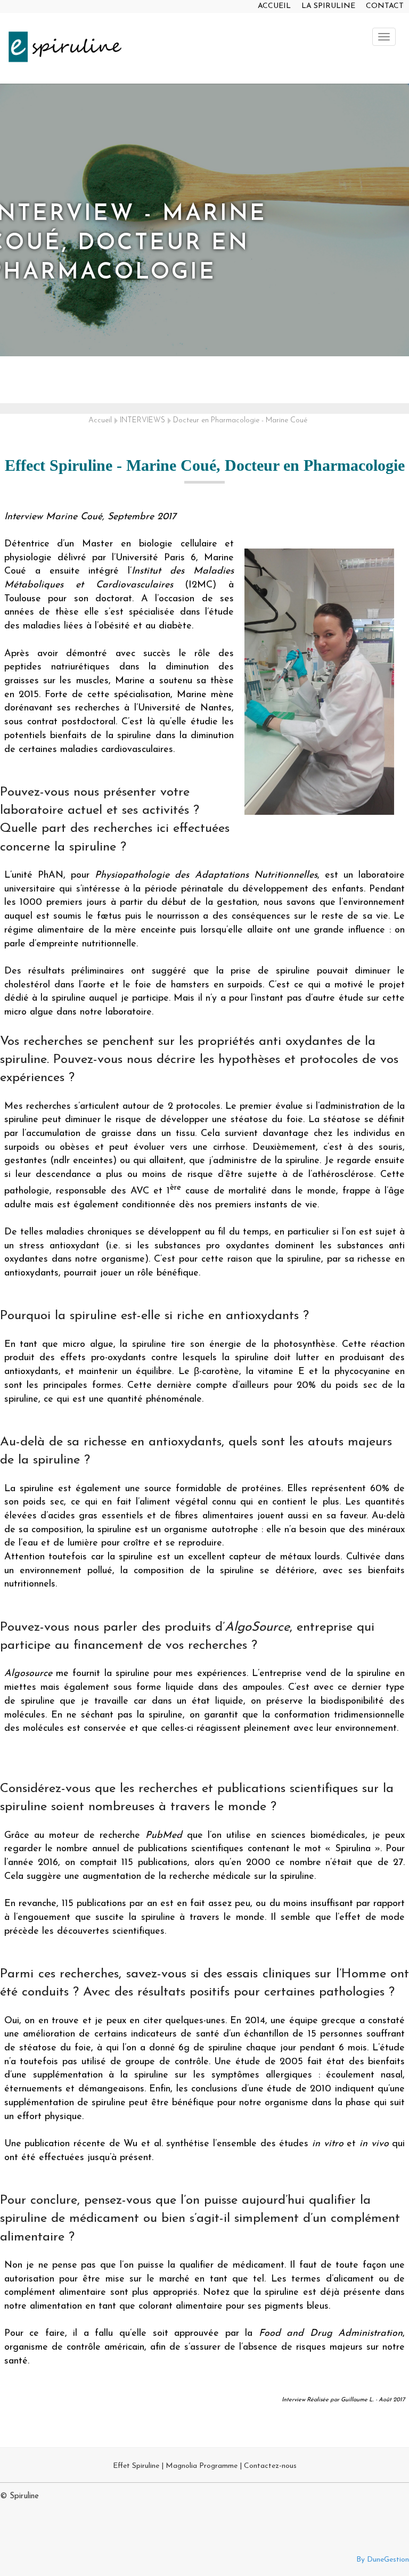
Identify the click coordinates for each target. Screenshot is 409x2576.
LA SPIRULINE (328, 6)
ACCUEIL (274, 6)
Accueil (100, 420)
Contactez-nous (270, 2466)
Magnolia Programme (202, 2466)
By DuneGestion (383, 2560)
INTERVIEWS (142, 420)
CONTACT (385, 6)
